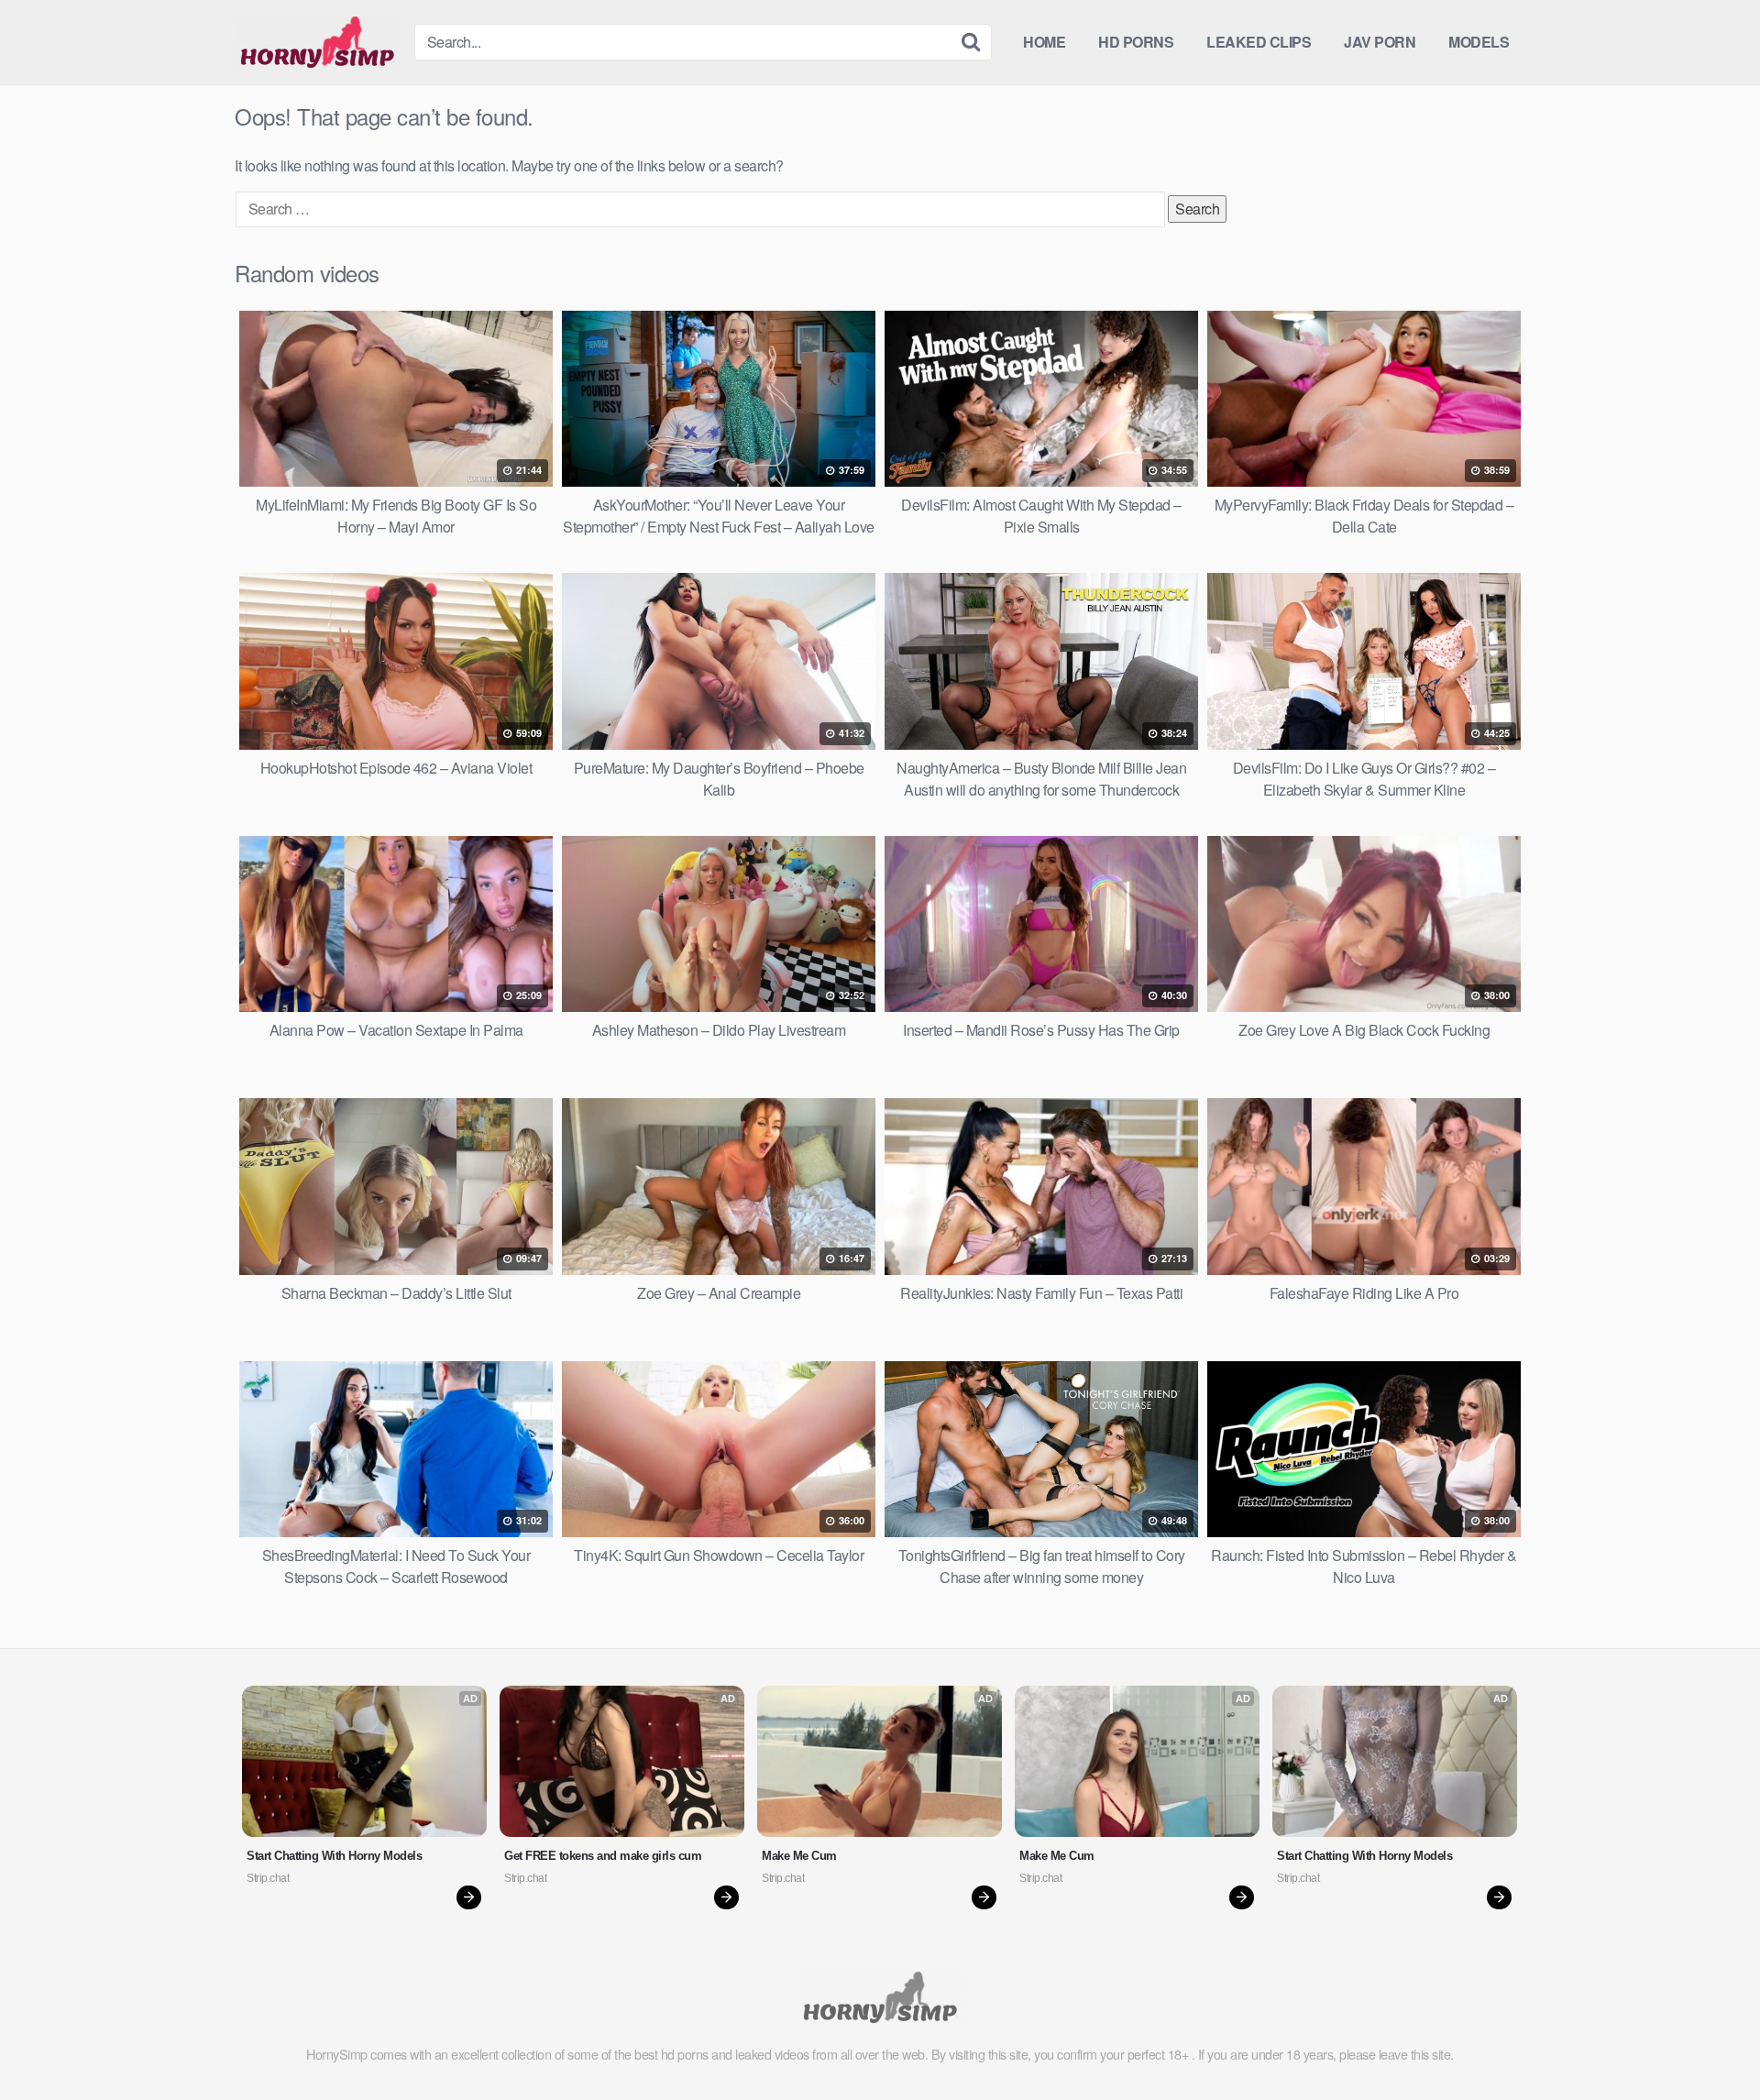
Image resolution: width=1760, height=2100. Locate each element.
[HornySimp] (317, 42)
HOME (1044, 42)
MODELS (1479, 42)
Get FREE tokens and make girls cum (603, 1856)
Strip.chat (268, 1878)
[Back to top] (1710, 2041)
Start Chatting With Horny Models (334, 1856)
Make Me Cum (799, 1856)
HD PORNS (1136, 42)
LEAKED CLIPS (1259, 42)
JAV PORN (1380, 42)
